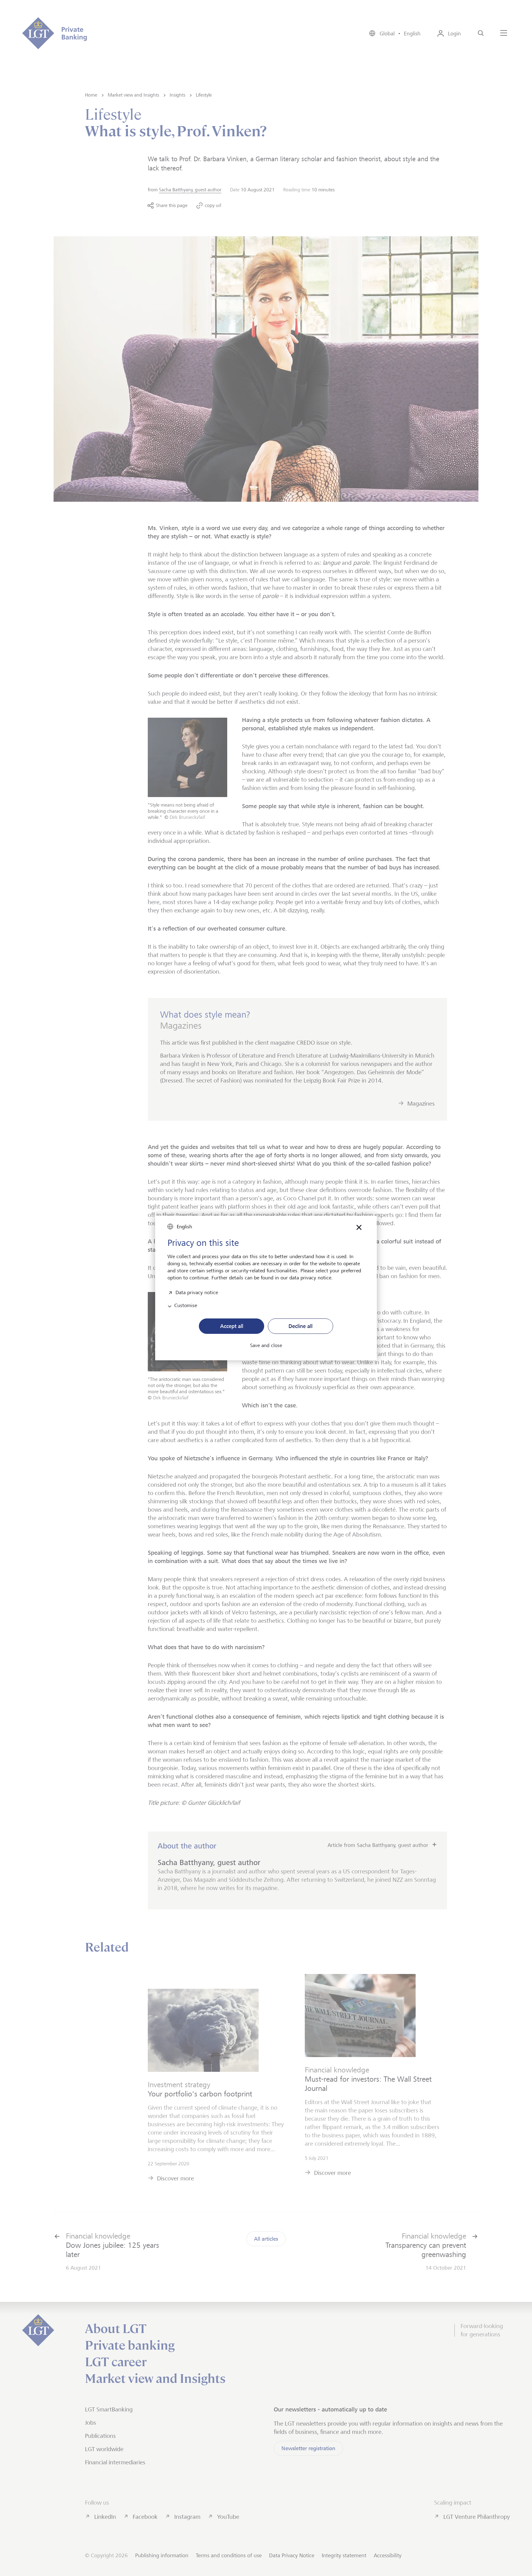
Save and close (266, 1346)
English (184, 1227)
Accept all (232, 1326)
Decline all (300, 1326)
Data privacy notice (197, 1292)
